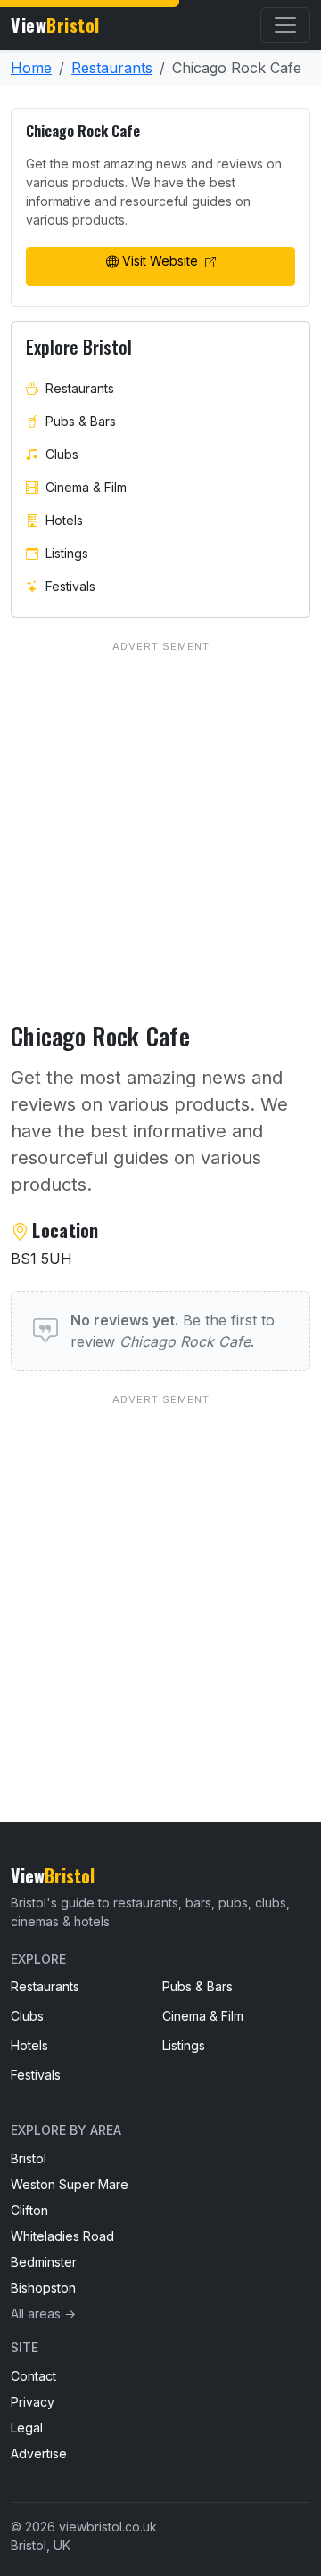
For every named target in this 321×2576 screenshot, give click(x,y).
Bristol (29, 2158)
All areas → (43, 2313)
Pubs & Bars (81, 421)
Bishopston (43, 2288)
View (55, 25)
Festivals (70, 586)
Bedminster (44, 2262)
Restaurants (112, 68)
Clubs (62, 454)
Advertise (39, 2453)
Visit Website (162, 261)
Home (31, 68)
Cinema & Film (86, 487)
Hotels (64, 520)
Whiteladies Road (62, 2236)
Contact (33, 2376)
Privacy (33, 2402)
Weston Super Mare (70, 2184)
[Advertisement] (160, 1571)
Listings (67, 553)
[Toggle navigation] (285, 25)
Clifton (29, 2210)
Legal (27, 2428)
